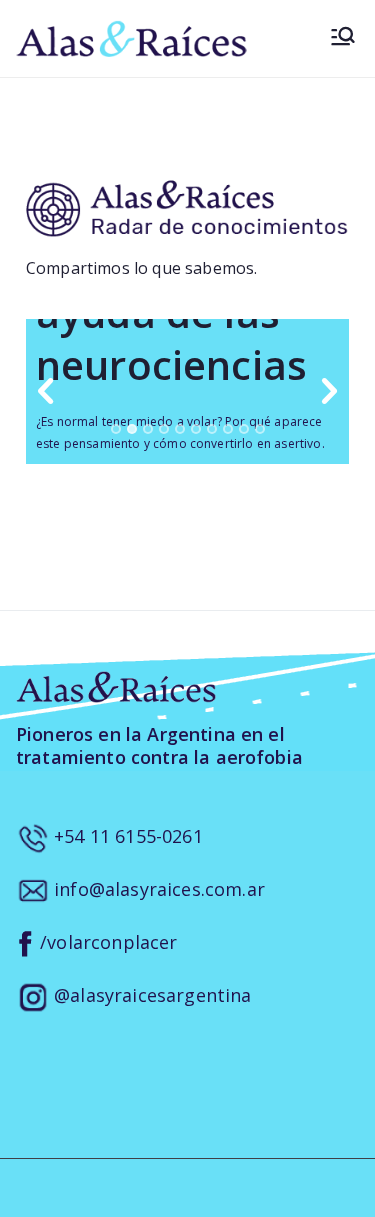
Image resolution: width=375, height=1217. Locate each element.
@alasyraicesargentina (150, 995)
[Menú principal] (343, 38)
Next (329, 392)
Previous (46, 392)
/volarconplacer (106, 942)
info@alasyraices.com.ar (157, 889)
